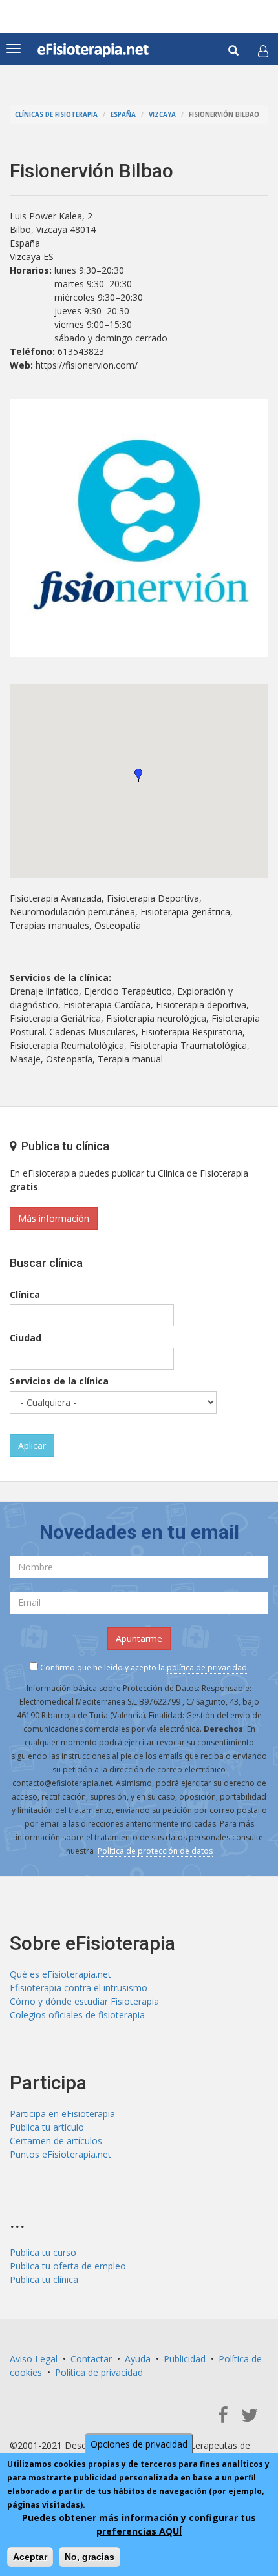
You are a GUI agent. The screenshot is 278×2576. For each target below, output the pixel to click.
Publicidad (185, 2359)
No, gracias (90, 2557)
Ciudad (26, 1338)
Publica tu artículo (47, 2127)
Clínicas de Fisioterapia (56, 115)
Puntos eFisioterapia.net (60, 2154)
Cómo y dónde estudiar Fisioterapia (84, 2001)
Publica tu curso (43, 2252)
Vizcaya (162, 115)
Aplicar (32, 1445)
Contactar (91, 2359)
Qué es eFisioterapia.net (60, 1974)
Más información (54, 1218)
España (123, 115)
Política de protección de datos (155, 1851)
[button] (263, 51)
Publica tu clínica (44, 2279)
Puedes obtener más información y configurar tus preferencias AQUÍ (139, 2524)
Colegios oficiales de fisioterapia (77, 2015)
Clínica (25, 1294)
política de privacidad (207, 1668)
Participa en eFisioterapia (62, 2114)
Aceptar (30, 2557)
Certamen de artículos (56, 2141)
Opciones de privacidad (139, 2444)
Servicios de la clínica (59, 1381)
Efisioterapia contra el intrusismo (79, 1988)
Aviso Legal (34, 2359)
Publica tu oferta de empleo (68, 2266)
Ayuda (138, 2359)
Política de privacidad (99, 2372)
